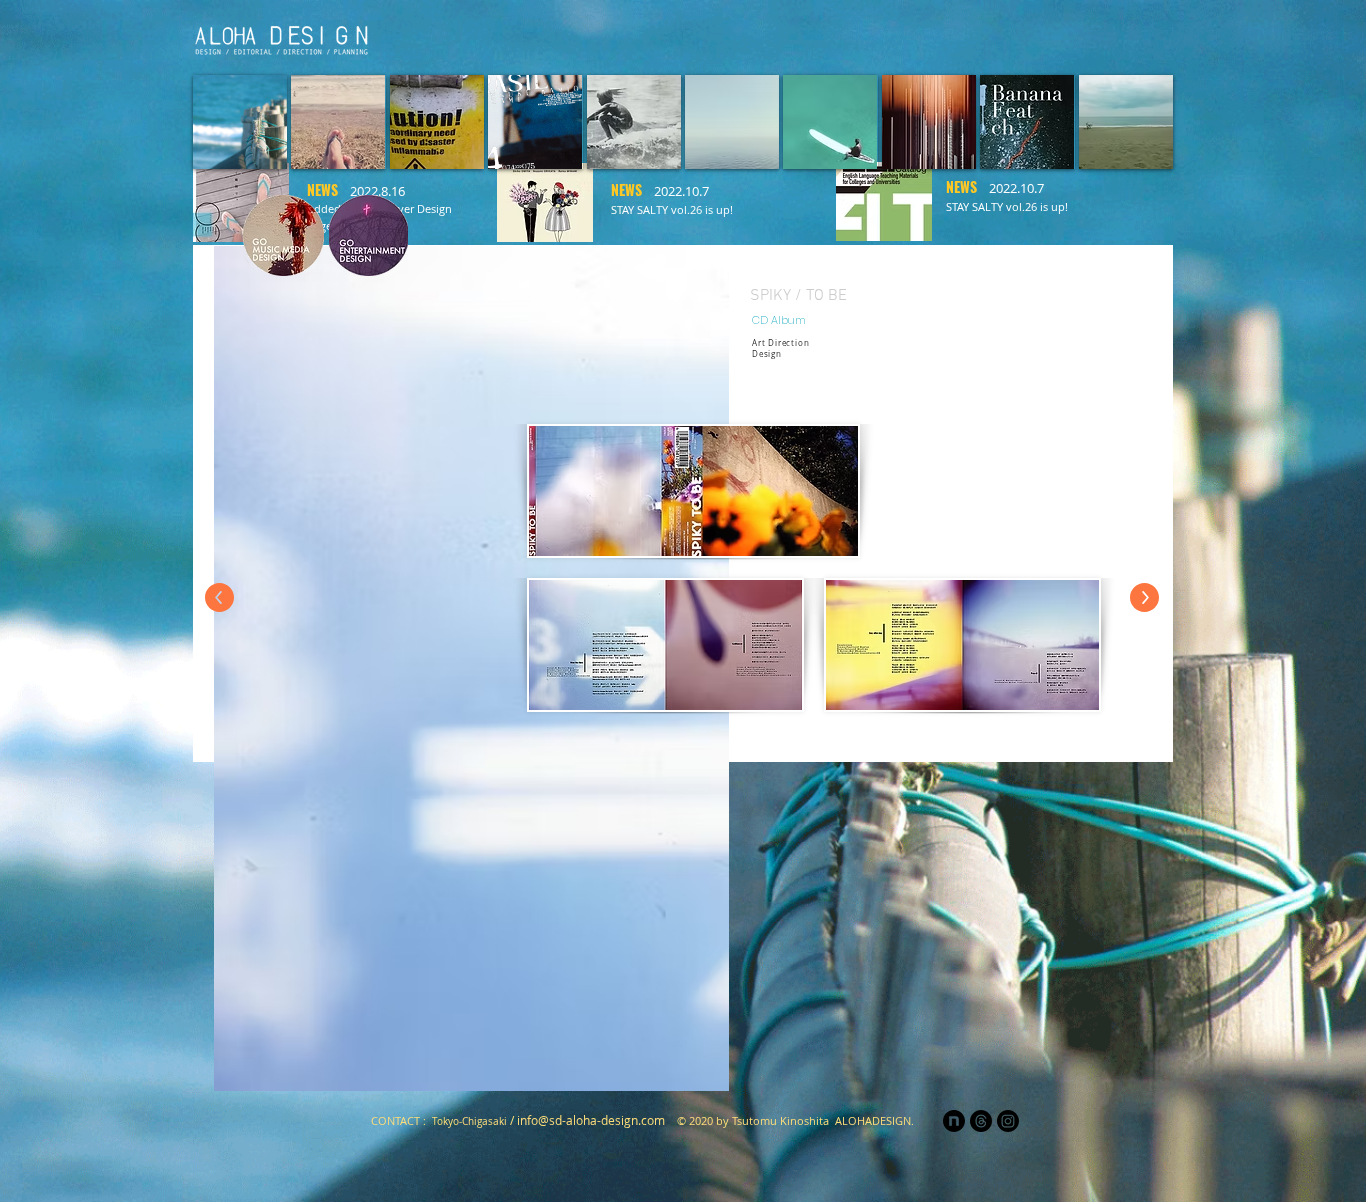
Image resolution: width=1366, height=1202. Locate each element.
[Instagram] (1075, 36)
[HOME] (654, 36)
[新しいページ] (715, 36)
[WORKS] (1015, 36)
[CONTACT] (1135, 36)
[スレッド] (981, 1121)
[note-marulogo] (954, 1121)
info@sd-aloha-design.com (591, 1120)
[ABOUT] (955, 36)
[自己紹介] (775, 36)
